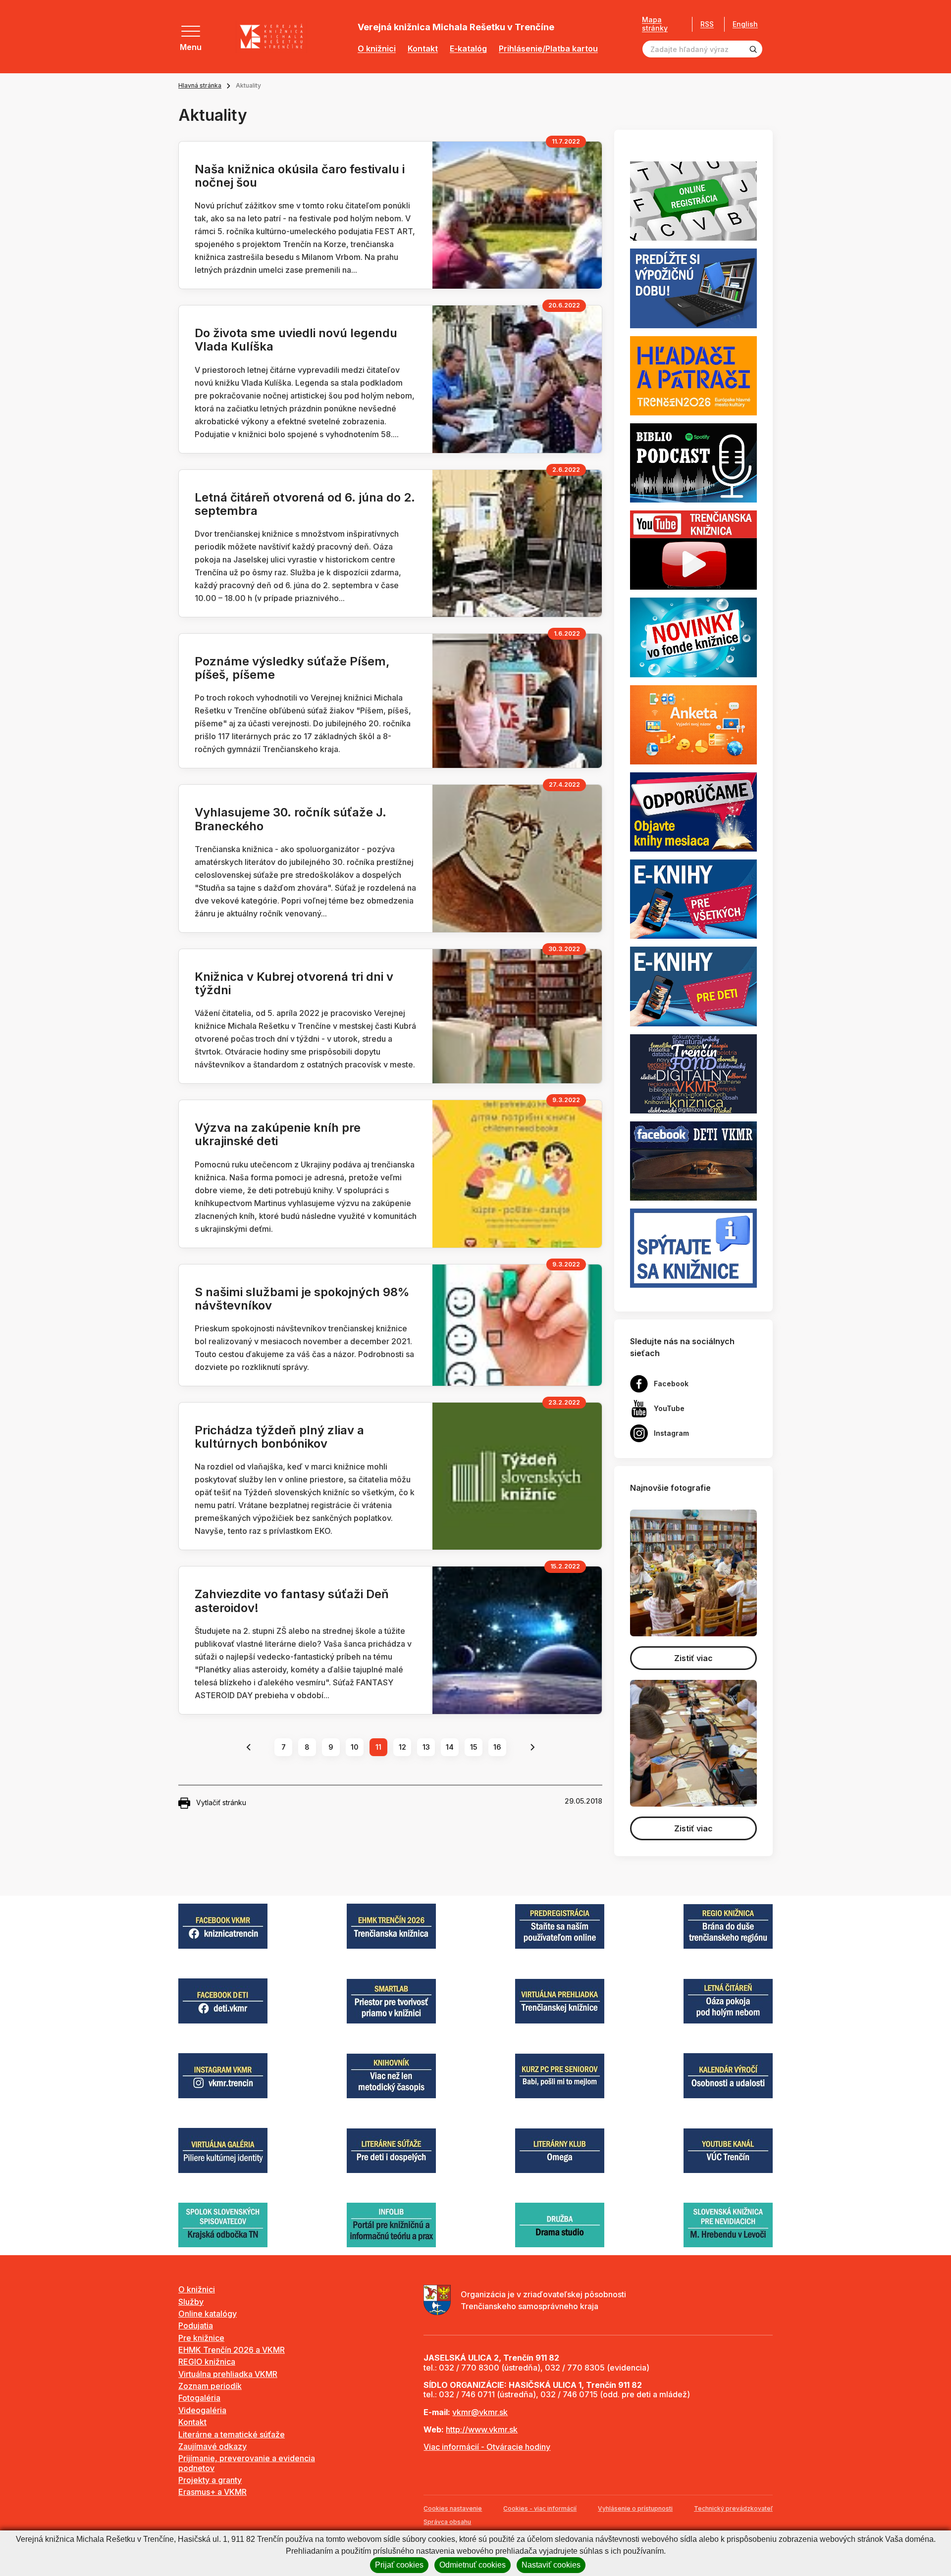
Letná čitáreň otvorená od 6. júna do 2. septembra (305, 504)
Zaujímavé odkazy (212, 2446)
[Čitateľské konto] (693, 288)
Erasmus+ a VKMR (212, 2492)
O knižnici (377, 49)
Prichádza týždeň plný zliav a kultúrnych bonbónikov (279, 1437)
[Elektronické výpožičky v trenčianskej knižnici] (693, 899)
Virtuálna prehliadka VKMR (228, 2374)
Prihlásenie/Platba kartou (548, 49)
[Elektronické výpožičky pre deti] (693, 986)
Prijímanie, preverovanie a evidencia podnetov (247, 2463)
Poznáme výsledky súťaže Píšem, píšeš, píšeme (292, 668)
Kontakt (423, 49)
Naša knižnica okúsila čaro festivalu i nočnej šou (300, 176)
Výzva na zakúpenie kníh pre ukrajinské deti (278, 1134)
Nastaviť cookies (551, 2565)
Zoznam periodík (210, 2386)
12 (402, 1747)
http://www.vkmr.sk (482, 2429)
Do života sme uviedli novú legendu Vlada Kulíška (296, 340)
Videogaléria (202, 2410)
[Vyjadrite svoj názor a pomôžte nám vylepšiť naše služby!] (693, 724)
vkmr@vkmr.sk (480, 2412)
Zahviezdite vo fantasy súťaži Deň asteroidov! (292, 1601)
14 (450, 1747)
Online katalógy (208, 2314)
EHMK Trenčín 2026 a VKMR (232, 2350)
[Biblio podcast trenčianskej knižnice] (693, 462)
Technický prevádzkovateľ (733, 2508)
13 (426, 1747)
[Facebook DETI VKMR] (693, 1160)
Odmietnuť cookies (473, 2565)
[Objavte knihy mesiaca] (693, 811)
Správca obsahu (447, 2522)
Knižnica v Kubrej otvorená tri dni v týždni (294, 983)
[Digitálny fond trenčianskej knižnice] (693, 1073)
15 (474, 1747)
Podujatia (196, 2325)
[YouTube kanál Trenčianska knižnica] (693, 550)
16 (497, 1747)
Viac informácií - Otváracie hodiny (487, 2447)
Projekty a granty (210, 2480)
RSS (707, 24)
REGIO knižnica (207, 2362)
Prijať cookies (399, 2565)
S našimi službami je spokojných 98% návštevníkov (302, 1299)
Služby (191, 2302)
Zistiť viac (693, 1658)
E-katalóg (468, 49)
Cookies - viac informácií (540, 2508)
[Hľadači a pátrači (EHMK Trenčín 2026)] (693, 375)
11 (378, 1747)
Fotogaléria (199, 2398)
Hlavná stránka (200, 85)
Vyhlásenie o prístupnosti (635, 2508)
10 (355, 1747)
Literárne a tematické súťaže (232, 2434)
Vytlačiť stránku (221, 1802)
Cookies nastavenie (453, 2508)
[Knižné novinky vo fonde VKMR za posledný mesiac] (693, 637)
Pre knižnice (201, 2338)
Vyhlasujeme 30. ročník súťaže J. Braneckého (291, 819)
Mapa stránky (655, 24)
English (745, 24)
